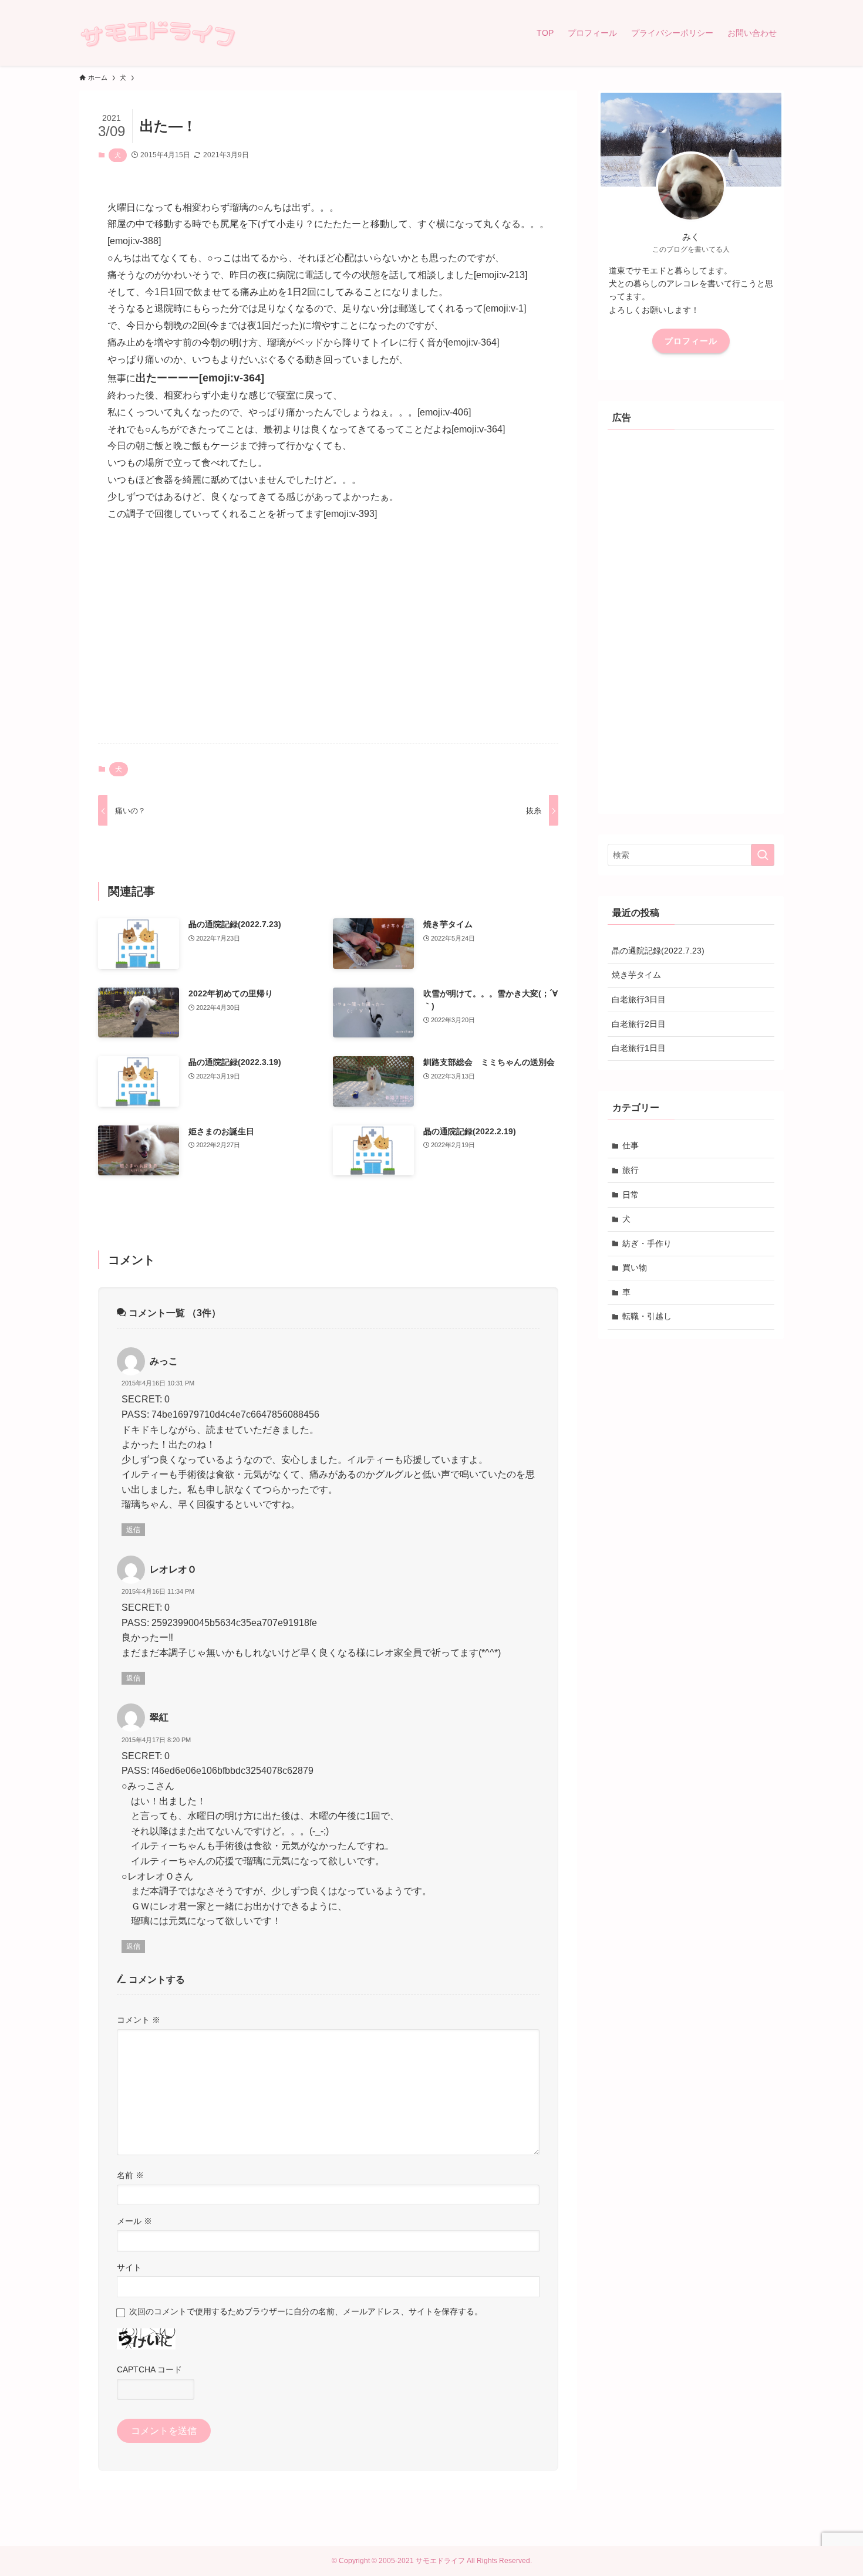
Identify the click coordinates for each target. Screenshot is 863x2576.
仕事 (631, 1145)
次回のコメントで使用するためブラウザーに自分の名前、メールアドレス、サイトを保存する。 (306, 2311)
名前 (130, 2175)
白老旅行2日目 (639, 1024)
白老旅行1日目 (639, 1048)
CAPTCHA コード (149, 2369)
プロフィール (691, 341)
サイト (129, 2267)
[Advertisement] (328, 642)
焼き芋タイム (636, 975)
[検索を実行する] (763, 855)
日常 (631, 1195)
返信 (133, 1530)
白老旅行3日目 (639, 999)
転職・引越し (647, 1316)
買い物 (635, 1267)
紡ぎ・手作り (647, 1243)
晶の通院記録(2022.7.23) (658, 951)
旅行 (631, 1170)
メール (134, 2221)
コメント (139, 2020)
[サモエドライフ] (158, 33)
